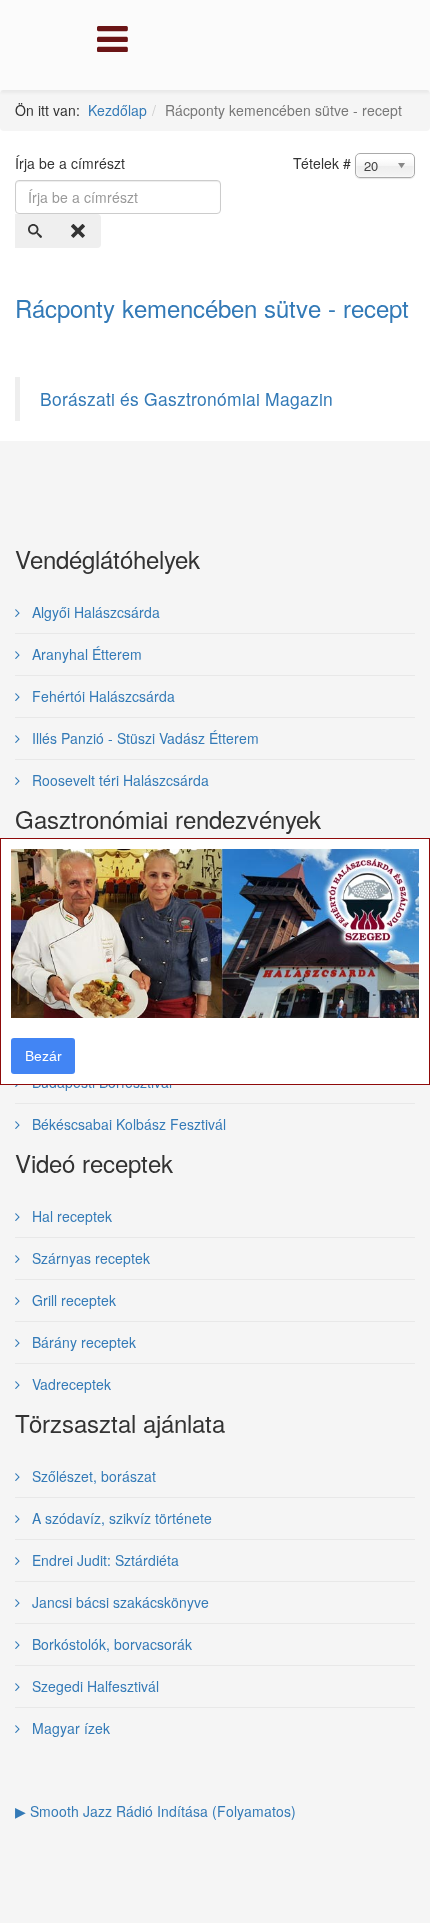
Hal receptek (70, 1216)
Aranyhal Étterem (85, 654)
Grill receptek (72, 1300)
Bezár (43, 1056)
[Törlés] (80, 231)
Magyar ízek (69, 1728)
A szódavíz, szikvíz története (120, 1518)
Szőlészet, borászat (92, 1476)
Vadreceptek (69, 1384)
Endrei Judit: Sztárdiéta (103, 1560)
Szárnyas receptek (89, 1258)
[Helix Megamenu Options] (107, 43)
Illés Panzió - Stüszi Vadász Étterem (143, 738)
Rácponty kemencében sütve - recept (212, 307)
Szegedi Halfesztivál (93, 1686)
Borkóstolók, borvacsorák (110, 1644)
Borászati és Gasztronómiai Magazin (186, 398)
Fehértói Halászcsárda (101, 696)
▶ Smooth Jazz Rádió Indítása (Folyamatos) (155, 1811)
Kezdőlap (117, 110)
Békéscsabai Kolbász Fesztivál (127, 1124)
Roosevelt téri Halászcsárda (118, 780)
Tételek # (322, 163)
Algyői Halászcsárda (94, 612)
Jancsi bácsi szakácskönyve (118, 1602)
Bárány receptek (82, 1342)
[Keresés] (37, 231)
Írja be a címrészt (72, 163)
